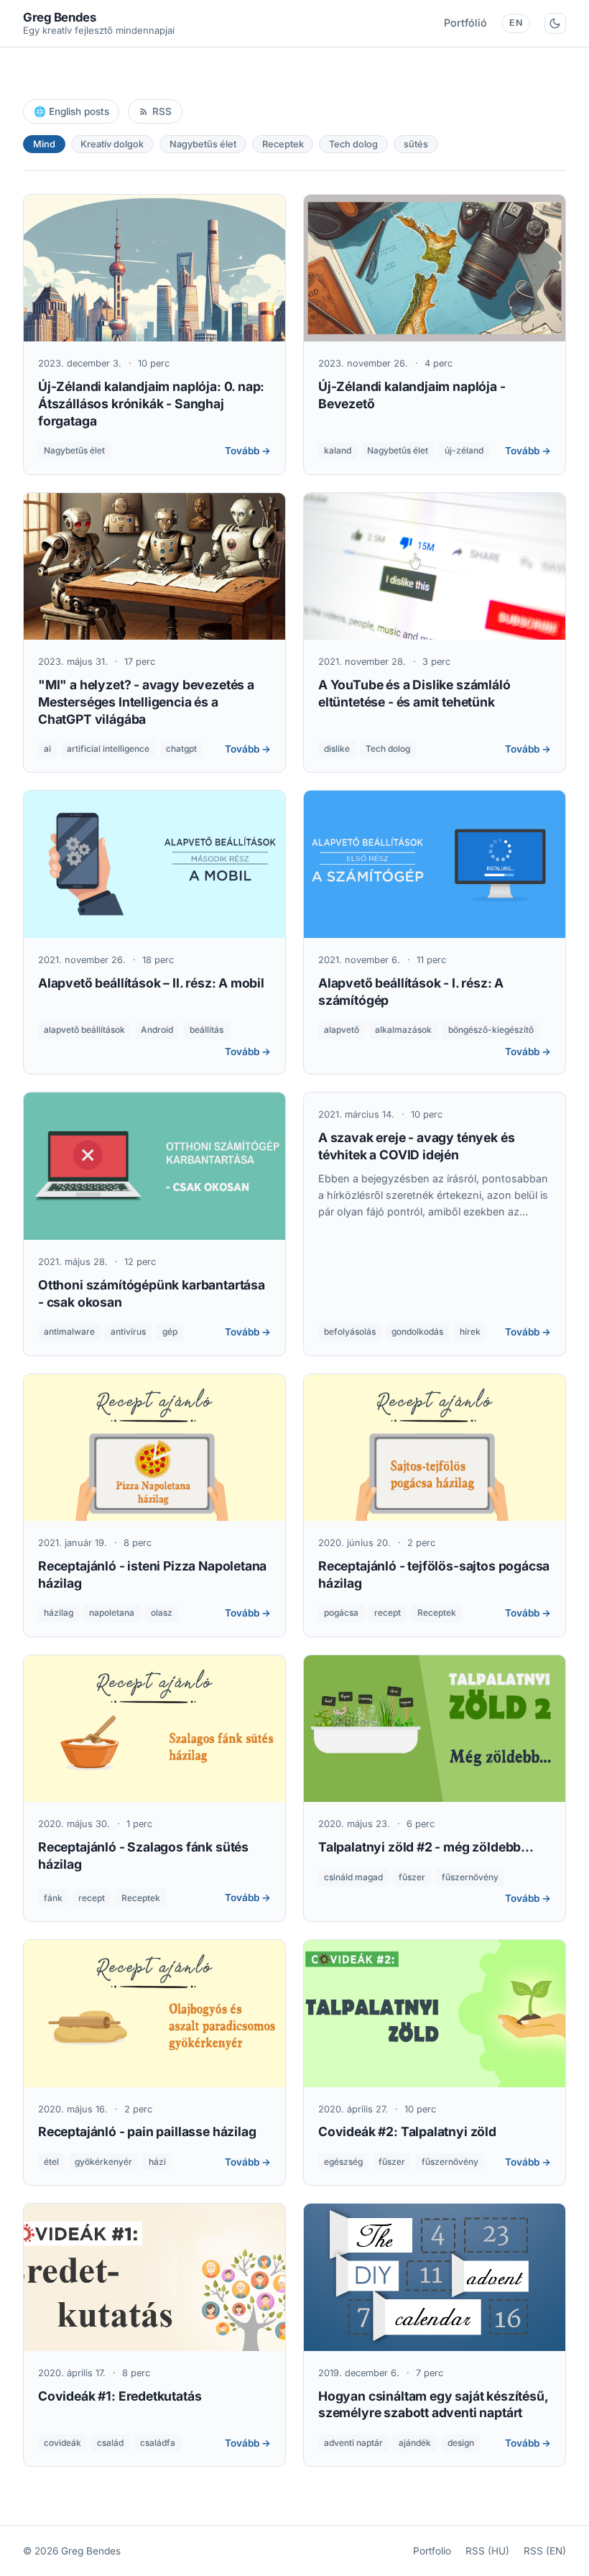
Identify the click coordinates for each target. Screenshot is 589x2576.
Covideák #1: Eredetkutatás (120, 2396)
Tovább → (248, 451)
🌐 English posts (71, 111)
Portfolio (432, 2551)
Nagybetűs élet (203, 144)
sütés (416, 144)
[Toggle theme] (555, 23)
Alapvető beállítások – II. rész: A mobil (151, 983)
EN (516, 23)
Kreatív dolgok (112, 144)
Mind (44, 144)
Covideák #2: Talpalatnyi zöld (407, 2131)
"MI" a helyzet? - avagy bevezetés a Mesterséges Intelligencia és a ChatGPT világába (146, 702)
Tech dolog (353, 144)
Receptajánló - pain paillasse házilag (147, 2131)
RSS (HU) (487, 2551)
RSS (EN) (545, 2551)
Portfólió (465, 23)
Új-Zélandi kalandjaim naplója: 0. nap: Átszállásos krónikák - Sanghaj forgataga (151, 404)
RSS (162, 111)
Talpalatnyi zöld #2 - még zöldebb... (426, 1847)
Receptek (283, 144)
